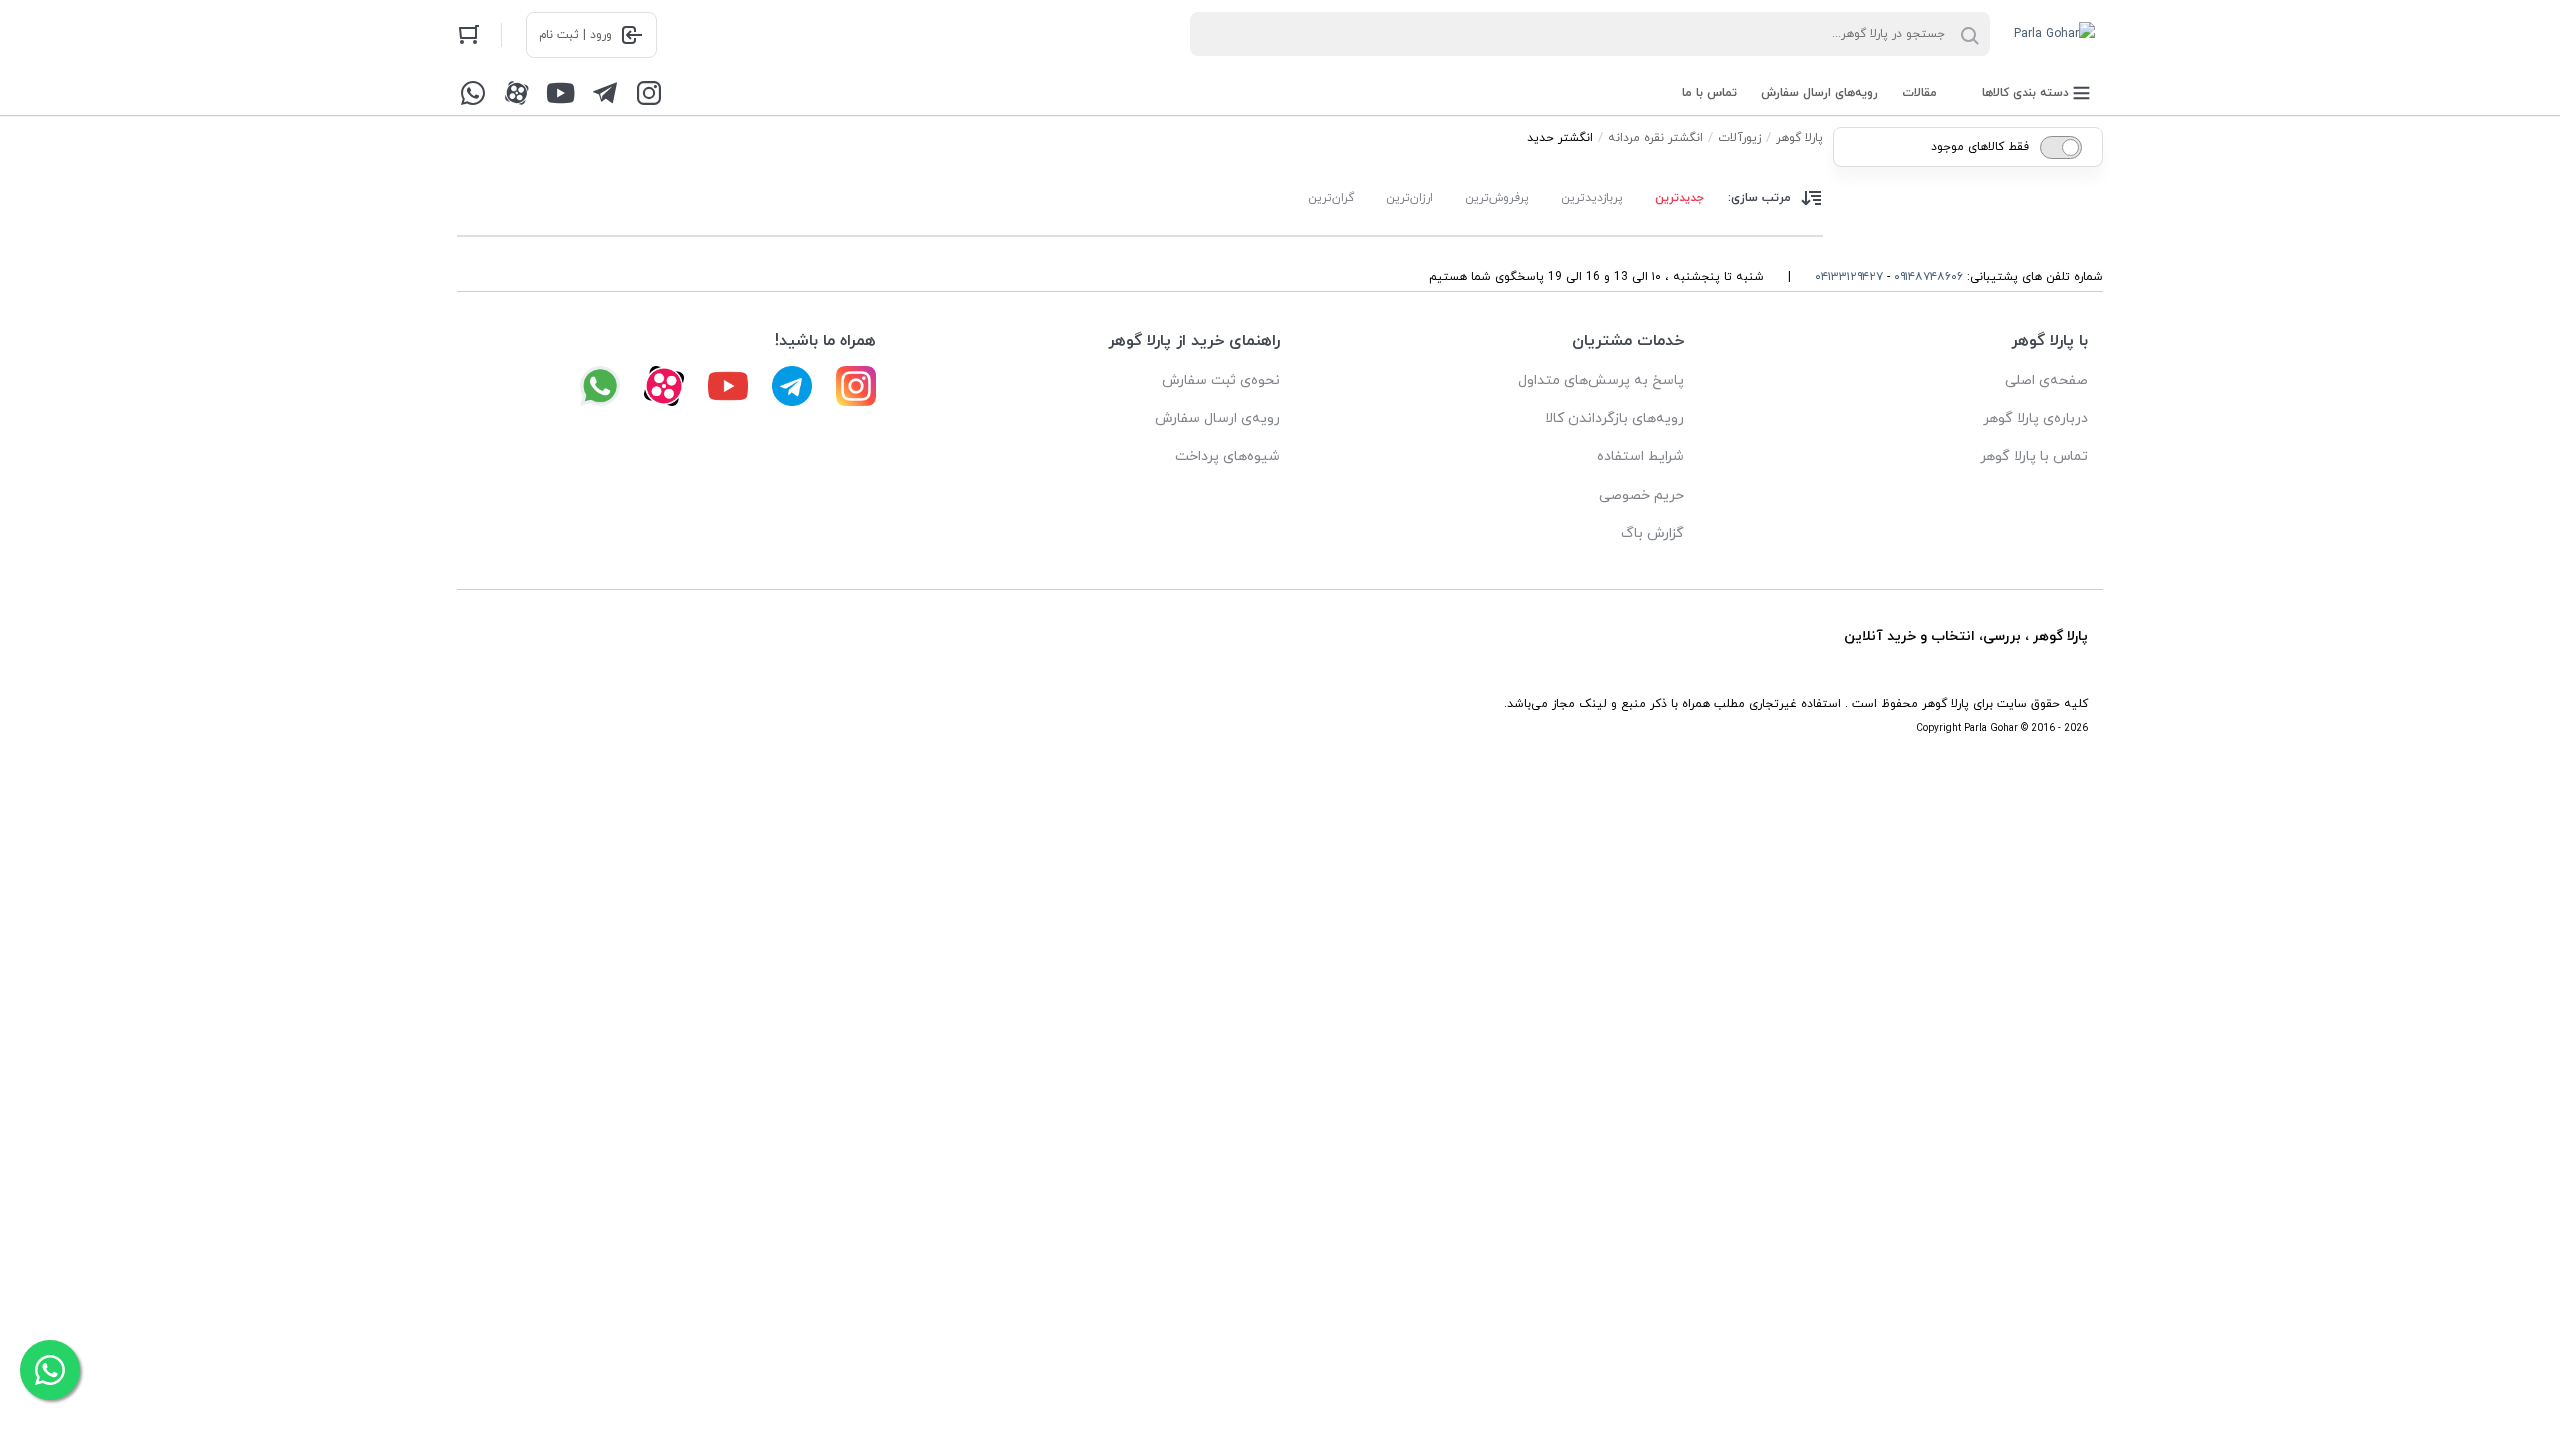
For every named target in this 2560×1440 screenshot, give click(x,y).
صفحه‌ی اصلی (2046, 380)
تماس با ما (1709, 93)
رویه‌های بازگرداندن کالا (1614, 418)
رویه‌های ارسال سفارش (1819, 93)
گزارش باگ (1652, 533)
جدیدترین (1679, 198)
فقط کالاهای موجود (1980, 147)
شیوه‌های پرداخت (1227, 456)
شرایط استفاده (1640, 456)
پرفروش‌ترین (1497, 198)
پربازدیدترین (1592, 198)
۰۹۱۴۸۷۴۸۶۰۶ (1928, 277)
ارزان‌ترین (1409, 198)
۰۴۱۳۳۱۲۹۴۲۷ (1849, 277)
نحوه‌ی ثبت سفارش (1221, 380)
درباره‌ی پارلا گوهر (2035, 418)
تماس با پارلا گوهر (2034, 456)
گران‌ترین (1331, 198)
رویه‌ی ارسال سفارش (1217, 418)
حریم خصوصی (1641, 495)
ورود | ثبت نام (575, 35)
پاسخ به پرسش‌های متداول (1601, 380)
